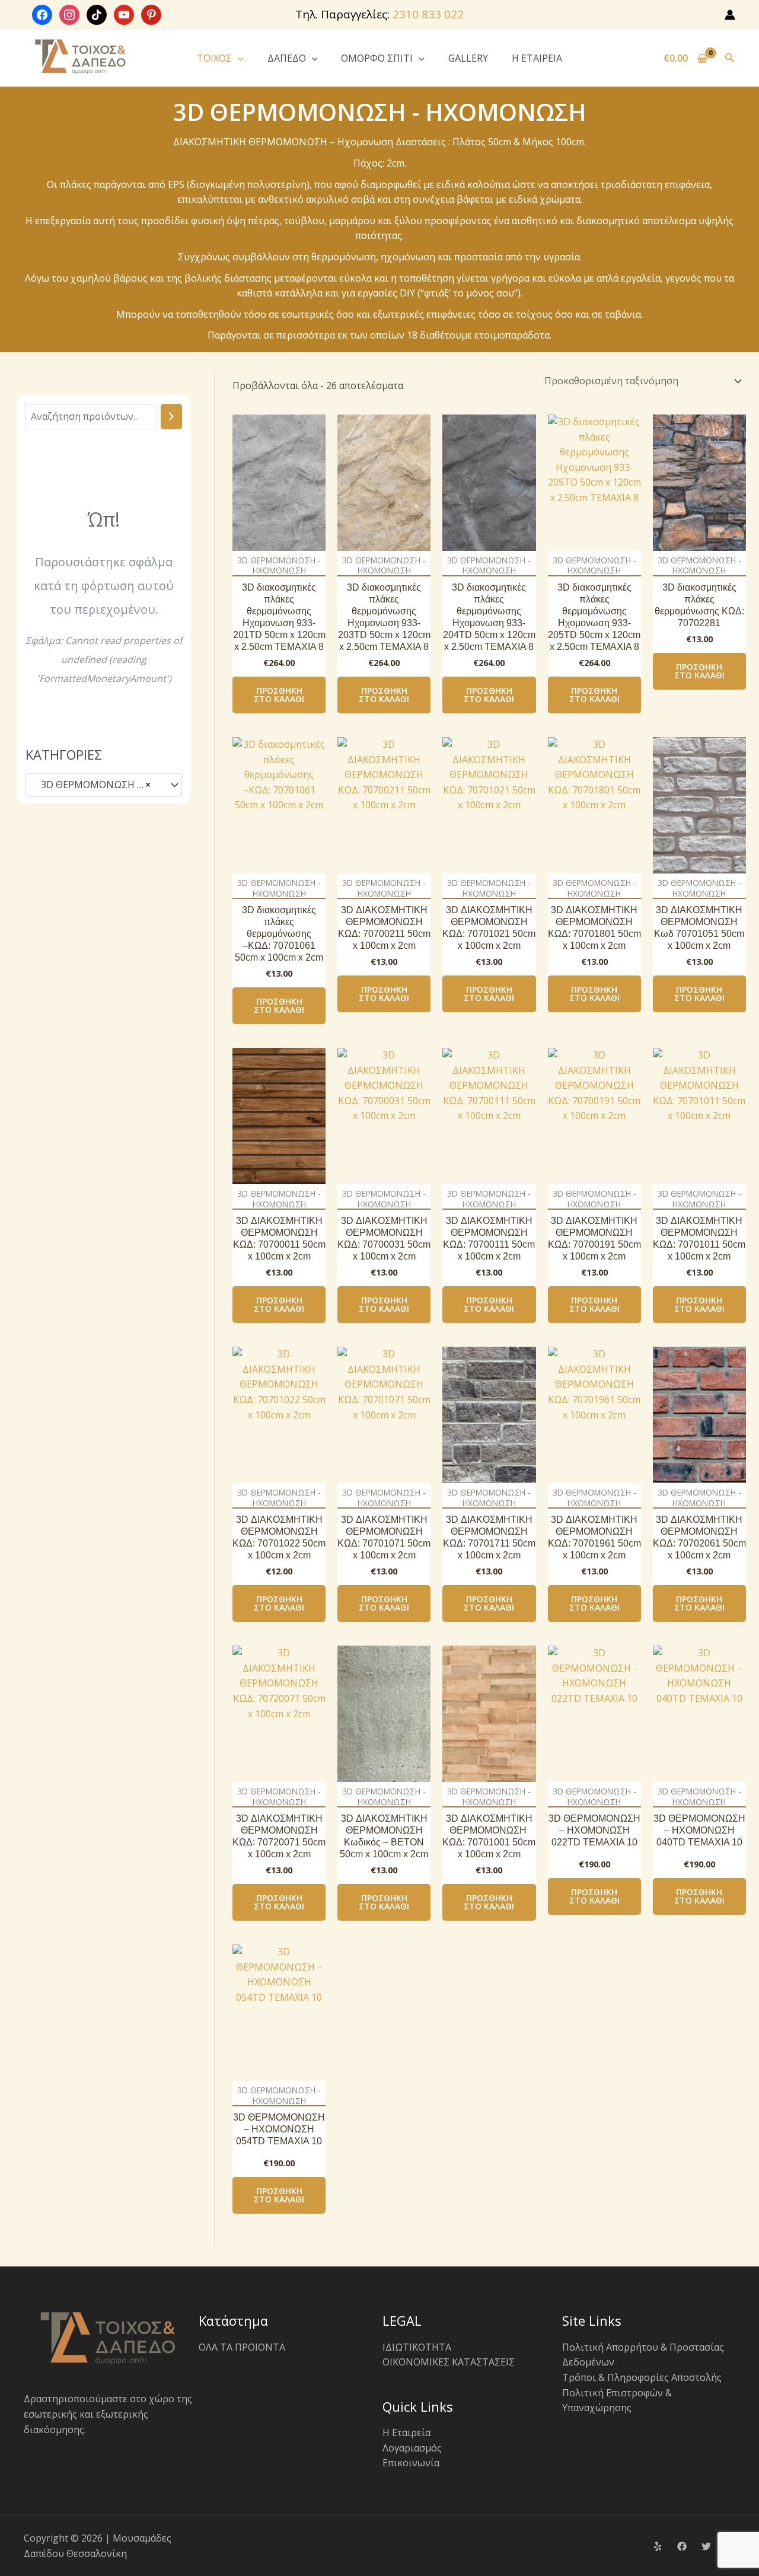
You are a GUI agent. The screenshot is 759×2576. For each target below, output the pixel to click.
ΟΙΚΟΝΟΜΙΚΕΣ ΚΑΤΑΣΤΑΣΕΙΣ (449, 2362)
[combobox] (104, 785)
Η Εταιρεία (406, 2432)
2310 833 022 (428, 14)
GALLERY (468, 58)
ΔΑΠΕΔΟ (287, 58)
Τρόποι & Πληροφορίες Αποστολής (642, 2377)
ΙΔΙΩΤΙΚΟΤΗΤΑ (417, 2347)
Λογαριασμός (412, 2448)
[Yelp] (658, 2546)
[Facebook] (682, 2546)
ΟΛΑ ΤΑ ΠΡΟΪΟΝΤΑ (242, 2347)
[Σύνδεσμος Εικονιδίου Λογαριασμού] (730, 15)
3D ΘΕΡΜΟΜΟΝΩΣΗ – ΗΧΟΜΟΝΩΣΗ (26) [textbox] (98, 785)
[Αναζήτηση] (171, 417)
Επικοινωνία (411, 2463)
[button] (238, 58)
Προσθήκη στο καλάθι (279, 695)
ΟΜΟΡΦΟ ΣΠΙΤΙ (377, 58)
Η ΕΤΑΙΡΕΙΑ (537, 58)
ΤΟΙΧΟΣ (214, 58)
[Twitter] (706, 2546)
